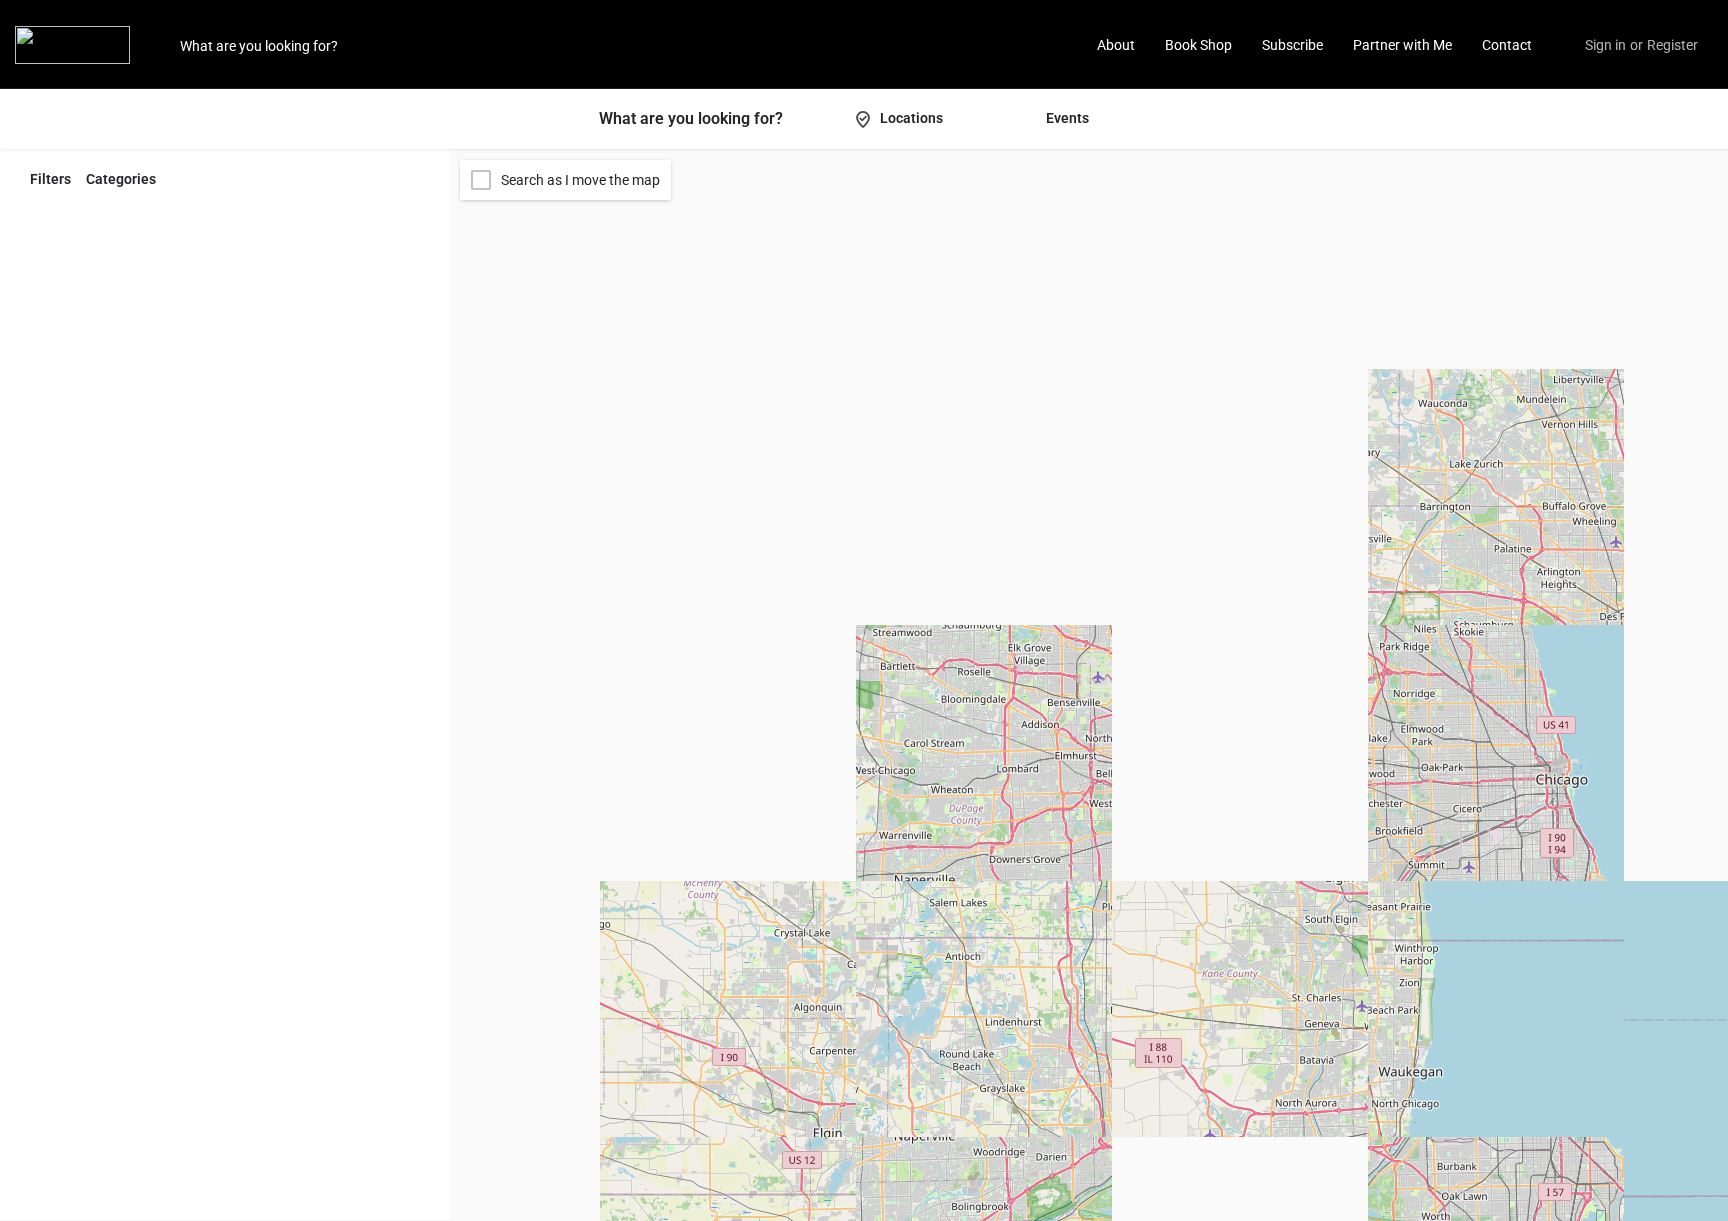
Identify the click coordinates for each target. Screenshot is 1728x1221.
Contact (1507, 45)
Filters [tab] (50, 179)
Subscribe (1292, 45)
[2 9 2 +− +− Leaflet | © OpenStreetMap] (1089, 685)
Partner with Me (1402, 45)
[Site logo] (75, 43)
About (1116, 45)
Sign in (1605, 45)
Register (1672, 45)
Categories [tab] (121, 179)
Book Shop (1198, 45)
